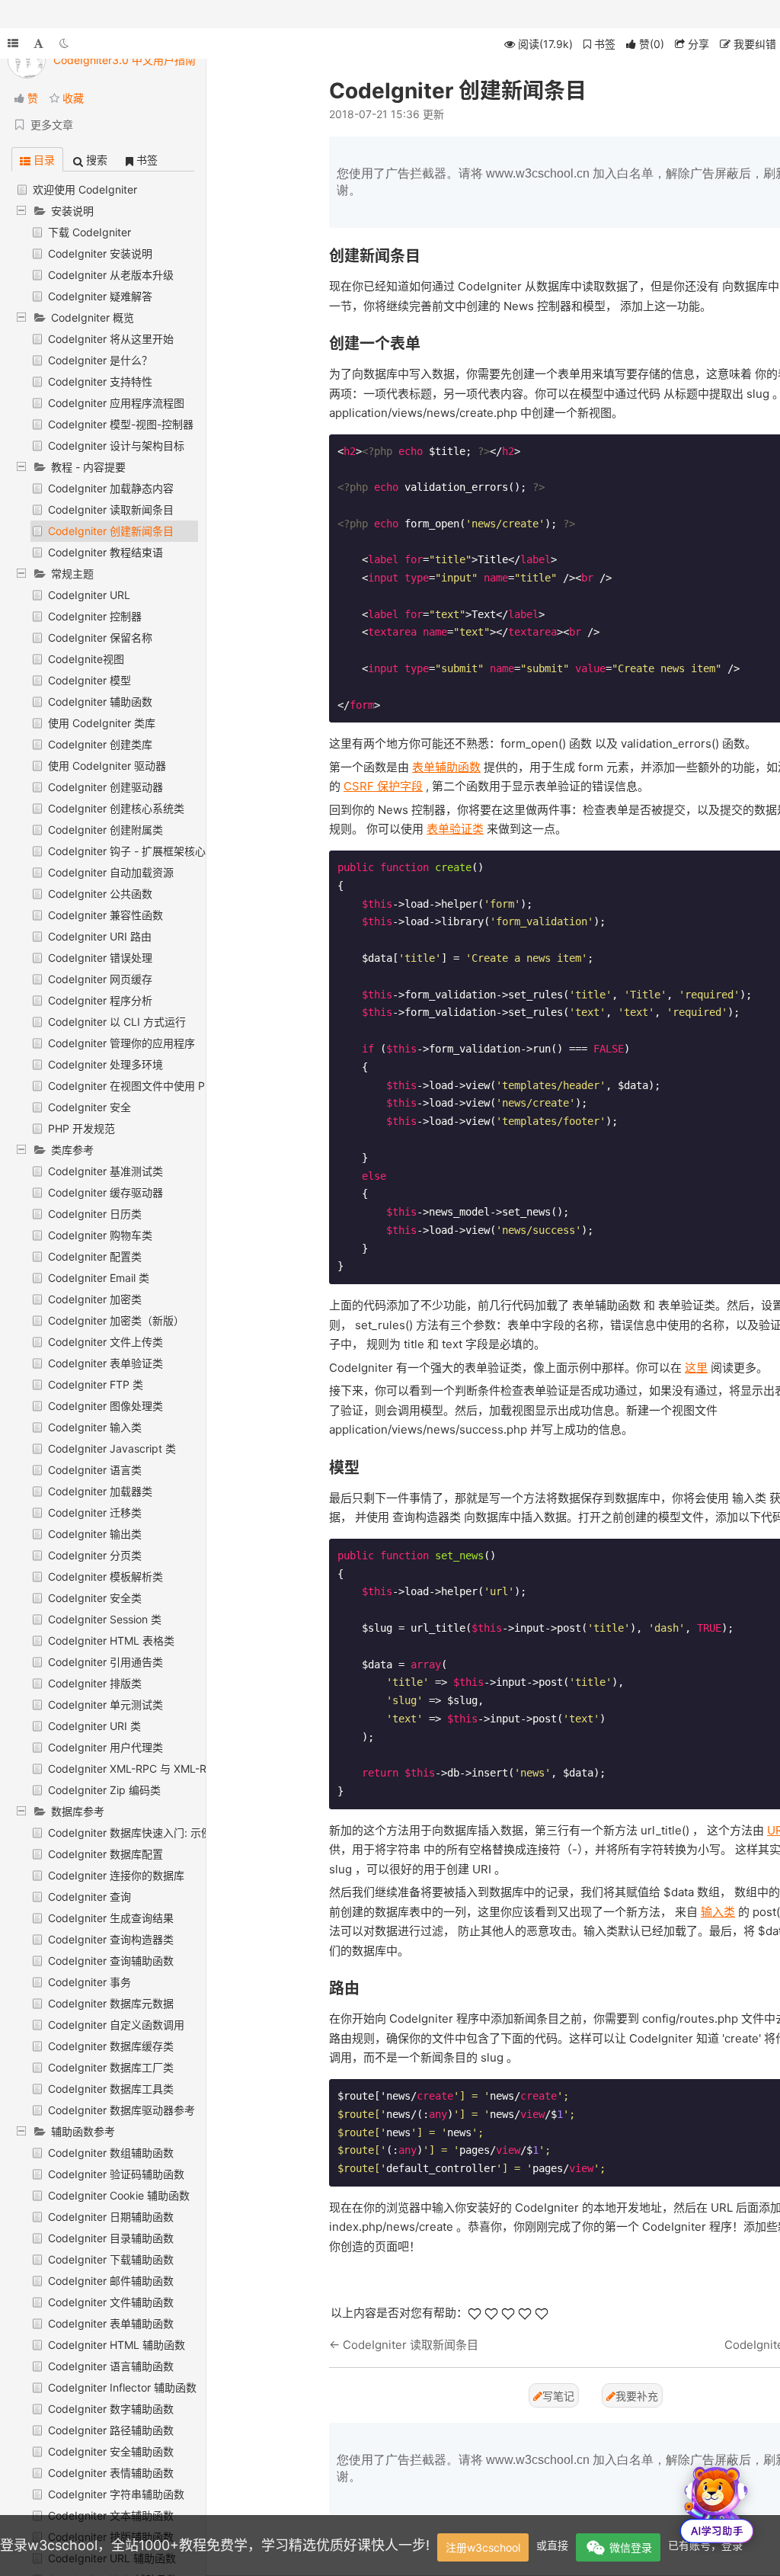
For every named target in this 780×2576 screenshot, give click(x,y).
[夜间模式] (64, 43)
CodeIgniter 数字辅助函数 (111, 2409)
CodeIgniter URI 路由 (100, 936)
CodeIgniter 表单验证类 (105, 1363)
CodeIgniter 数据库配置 (105, 1854)
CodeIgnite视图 (86, 659)
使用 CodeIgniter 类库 (102, 723)
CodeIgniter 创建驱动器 (105, 787)
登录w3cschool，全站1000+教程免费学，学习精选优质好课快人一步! (215, 2545)
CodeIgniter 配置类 (95, 1256)
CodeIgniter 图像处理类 (105, 1406)
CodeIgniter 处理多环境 (105, 1064)
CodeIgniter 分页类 (95, 1555)
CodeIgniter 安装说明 (100, 253)
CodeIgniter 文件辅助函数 (111, 2302)
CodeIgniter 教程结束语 (105, 552)
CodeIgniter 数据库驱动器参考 (121, 2110)
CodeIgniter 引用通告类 (105, 1662)
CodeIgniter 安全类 (95, 1598)
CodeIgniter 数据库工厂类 (111, 2067)
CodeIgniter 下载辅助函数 (111, 2259)
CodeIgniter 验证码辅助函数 (116, 2174)
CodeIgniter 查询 (90, 1897)
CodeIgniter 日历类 (95, 1214)
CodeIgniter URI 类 (94, 1726)
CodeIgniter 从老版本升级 (111, 275)
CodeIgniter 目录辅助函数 (111, 2238)
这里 (696, 1368)
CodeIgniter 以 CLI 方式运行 (117, 1022)
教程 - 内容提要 (88, 467)
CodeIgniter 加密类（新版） (116, 1320)
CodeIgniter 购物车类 (100, 1235)
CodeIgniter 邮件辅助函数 (111, 2281)
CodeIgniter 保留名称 (100, 638)
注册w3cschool (483, 2547)
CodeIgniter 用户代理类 (105, 1747)
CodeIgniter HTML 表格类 (111, 1640)
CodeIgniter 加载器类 (100, 1491)
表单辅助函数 (446, 767)
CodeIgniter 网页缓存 (100, 979)
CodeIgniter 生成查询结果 (111, 1918)
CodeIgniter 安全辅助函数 (111, 2451)
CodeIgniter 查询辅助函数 (111, 1961)
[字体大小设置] (38, 43)
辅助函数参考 (83, 2131)
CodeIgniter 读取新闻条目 (111, 509)
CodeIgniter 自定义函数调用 (116, 2025)
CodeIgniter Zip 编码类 (104, 1790)
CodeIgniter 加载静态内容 (111, 488)
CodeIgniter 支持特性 (100, 381)
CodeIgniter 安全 (90, 1107)
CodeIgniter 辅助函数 (100, 702)
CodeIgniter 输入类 (95, 1427)
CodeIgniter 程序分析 (100, 1000)
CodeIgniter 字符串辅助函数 (116, 2494)
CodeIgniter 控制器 (95, 616)
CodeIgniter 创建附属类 (105, 830)
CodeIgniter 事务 (90, 1982)
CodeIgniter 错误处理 (100, 958)
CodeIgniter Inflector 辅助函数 (122, 2387)
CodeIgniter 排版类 (95, 1683)
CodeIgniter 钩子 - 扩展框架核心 (127, 851)
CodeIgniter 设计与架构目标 (116, 445)
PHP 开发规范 (82, 1128)
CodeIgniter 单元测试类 (105, 1705)
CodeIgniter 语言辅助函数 (111, 2366)
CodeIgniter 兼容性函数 (105, 915)
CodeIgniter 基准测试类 (105, 1171)
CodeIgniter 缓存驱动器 (105, 1192)
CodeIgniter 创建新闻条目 (111, 531)
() (652, 44)
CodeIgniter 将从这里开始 (111, 339)
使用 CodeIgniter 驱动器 (107, 766)
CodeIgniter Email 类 (99, 1278)
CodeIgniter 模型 (90, 680)
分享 (697, 44)
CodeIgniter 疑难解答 (100, 296)
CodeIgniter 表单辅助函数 (111, 2323)
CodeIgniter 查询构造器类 (111, 1939)
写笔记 (558, 2396)
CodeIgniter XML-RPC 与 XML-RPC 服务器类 (157, 1769)
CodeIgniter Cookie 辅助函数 (119, 2195)
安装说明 (72, 211)
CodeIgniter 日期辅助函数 (111, 2217)
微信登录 (631, 2547)
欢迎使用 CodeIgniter (85, 189)
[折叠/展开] (13, 43)
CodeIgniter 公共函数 (100, 894)
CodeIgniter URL (89, 595)
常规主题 (72, 574)
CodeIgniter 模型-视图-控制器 (121, 424)
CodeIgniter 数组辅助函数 (111, 2153)
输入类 (718, 1912)
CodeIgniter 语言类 (95, 1470)
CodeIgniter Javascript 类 (112, 1448)
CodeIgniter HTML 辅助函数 (117, 2345)
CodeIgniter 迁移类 (95, 1512)
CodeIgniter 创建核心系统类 (116, 808)
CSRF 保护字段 (383, 786)
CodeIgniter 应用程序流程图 (116, 403)
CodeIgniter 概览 (93, 317)
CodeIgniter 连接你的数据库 (116, 1875)
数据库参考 (78, 1811)
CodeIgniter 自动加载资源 (111, 872)
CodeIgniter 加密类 (95, 1299)
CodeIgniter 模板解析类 (105, 1576)
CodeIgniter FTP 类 (96, 1384)
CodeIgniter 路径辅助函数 (111, 2430)
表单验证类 (455, 829)
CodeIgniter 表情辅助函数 (111, 2473)
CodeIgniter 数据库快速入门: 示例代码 (141, 1833)
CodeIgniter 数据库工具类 (111, 2089)
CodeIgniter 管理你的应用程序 (121, 1043)
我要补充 (637, 2396)
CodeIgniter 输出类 (95, 1534)
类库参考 (72, 1150)
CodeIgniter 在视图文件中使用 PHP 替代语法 (157, 1086)
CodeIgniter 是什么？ (100, 360)
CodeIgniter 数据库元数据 (111, 2003)
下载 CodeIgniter (90, 232)
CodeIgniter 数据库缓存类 (111, 2046)
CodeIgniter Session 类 (105, 1619)
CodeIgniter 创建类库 (100, 744)
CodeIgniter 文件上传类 (105, 1342)
